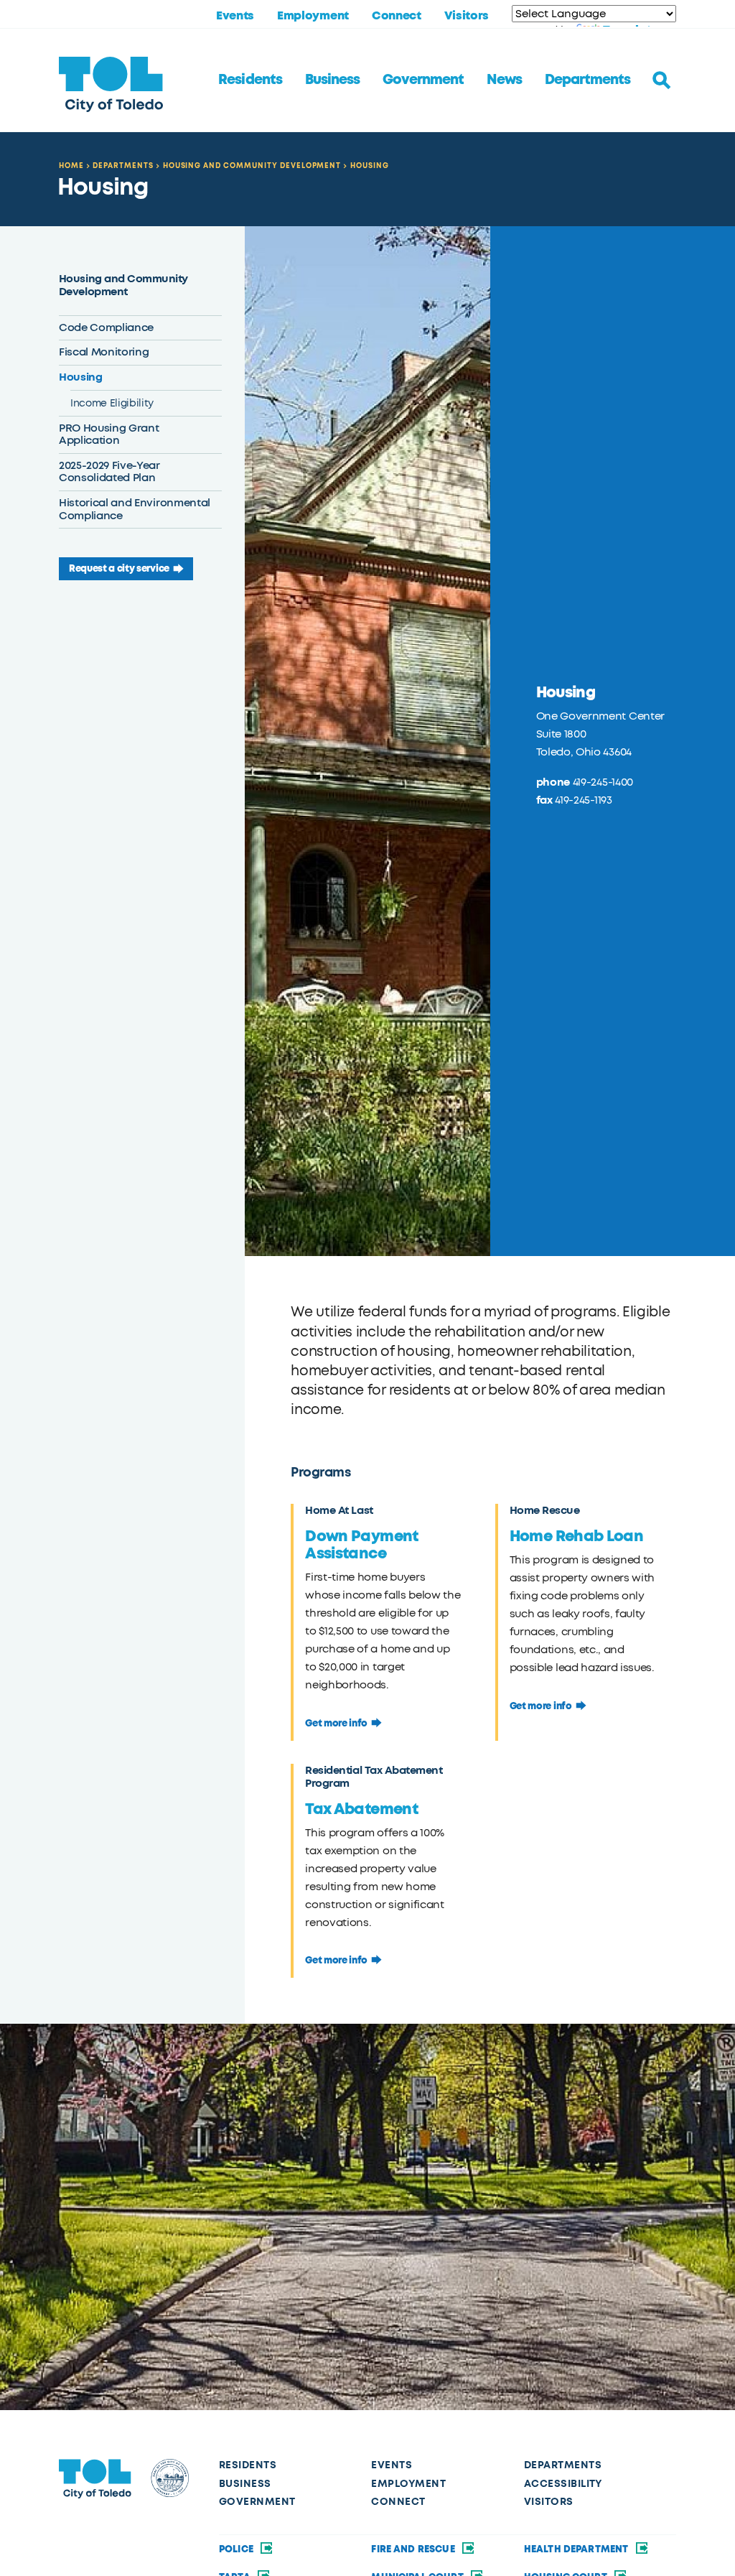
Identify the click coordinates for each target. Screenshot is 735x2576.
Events (235, 16)
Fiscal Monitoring (104, 352)
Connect (397, 16)
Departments (587, 80)
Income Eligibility (112, 403)
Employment (313, 16)
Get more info (336, 1723)
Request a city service (119, 568)
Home (71, 166)
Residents (250, 80)
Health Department (577, 2549)
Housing (370, 166)
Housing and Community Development (252, 166)
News (504, 80)
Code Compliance (106, 327)
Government (423, 80)
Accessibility (563, 2484)
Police (237, 2549)
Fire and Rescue (414, 2549)
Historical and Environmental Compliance (135, 509)
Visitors (467, 16)
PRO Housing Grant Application (109, 434)
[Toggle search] (662, 80)
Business (332, 80)
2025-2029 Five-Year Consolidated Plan (109, 472)
